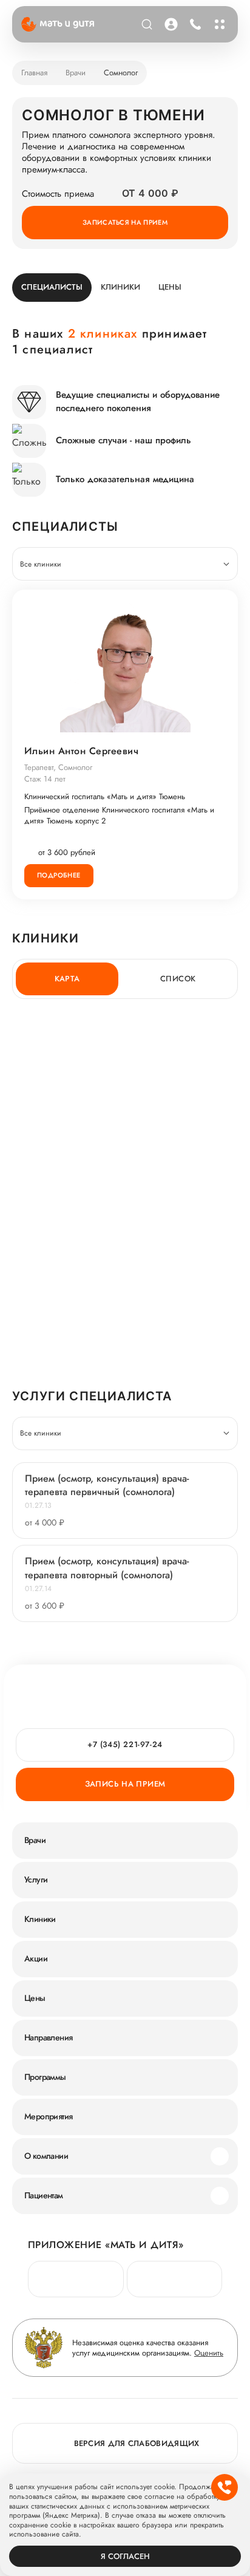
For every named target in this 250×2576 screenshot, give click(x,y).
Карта (67, 979)
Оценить (209, 2353)
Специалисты (52, 287)
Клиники (120, 287)
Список (178, 979)
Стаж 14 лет (45, 779)
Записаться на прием (125, 222)
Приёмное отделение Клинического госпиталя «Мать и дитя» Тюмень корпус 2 (119, 816)
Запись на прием (125, 1784)
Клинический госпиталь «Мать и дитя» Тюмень (105, 797)
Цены (170, 287)
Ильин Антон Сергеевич (81, 751)
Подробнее (59, 875)
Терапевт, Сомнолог (58, 767)
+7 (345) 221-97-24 (194, 24)
